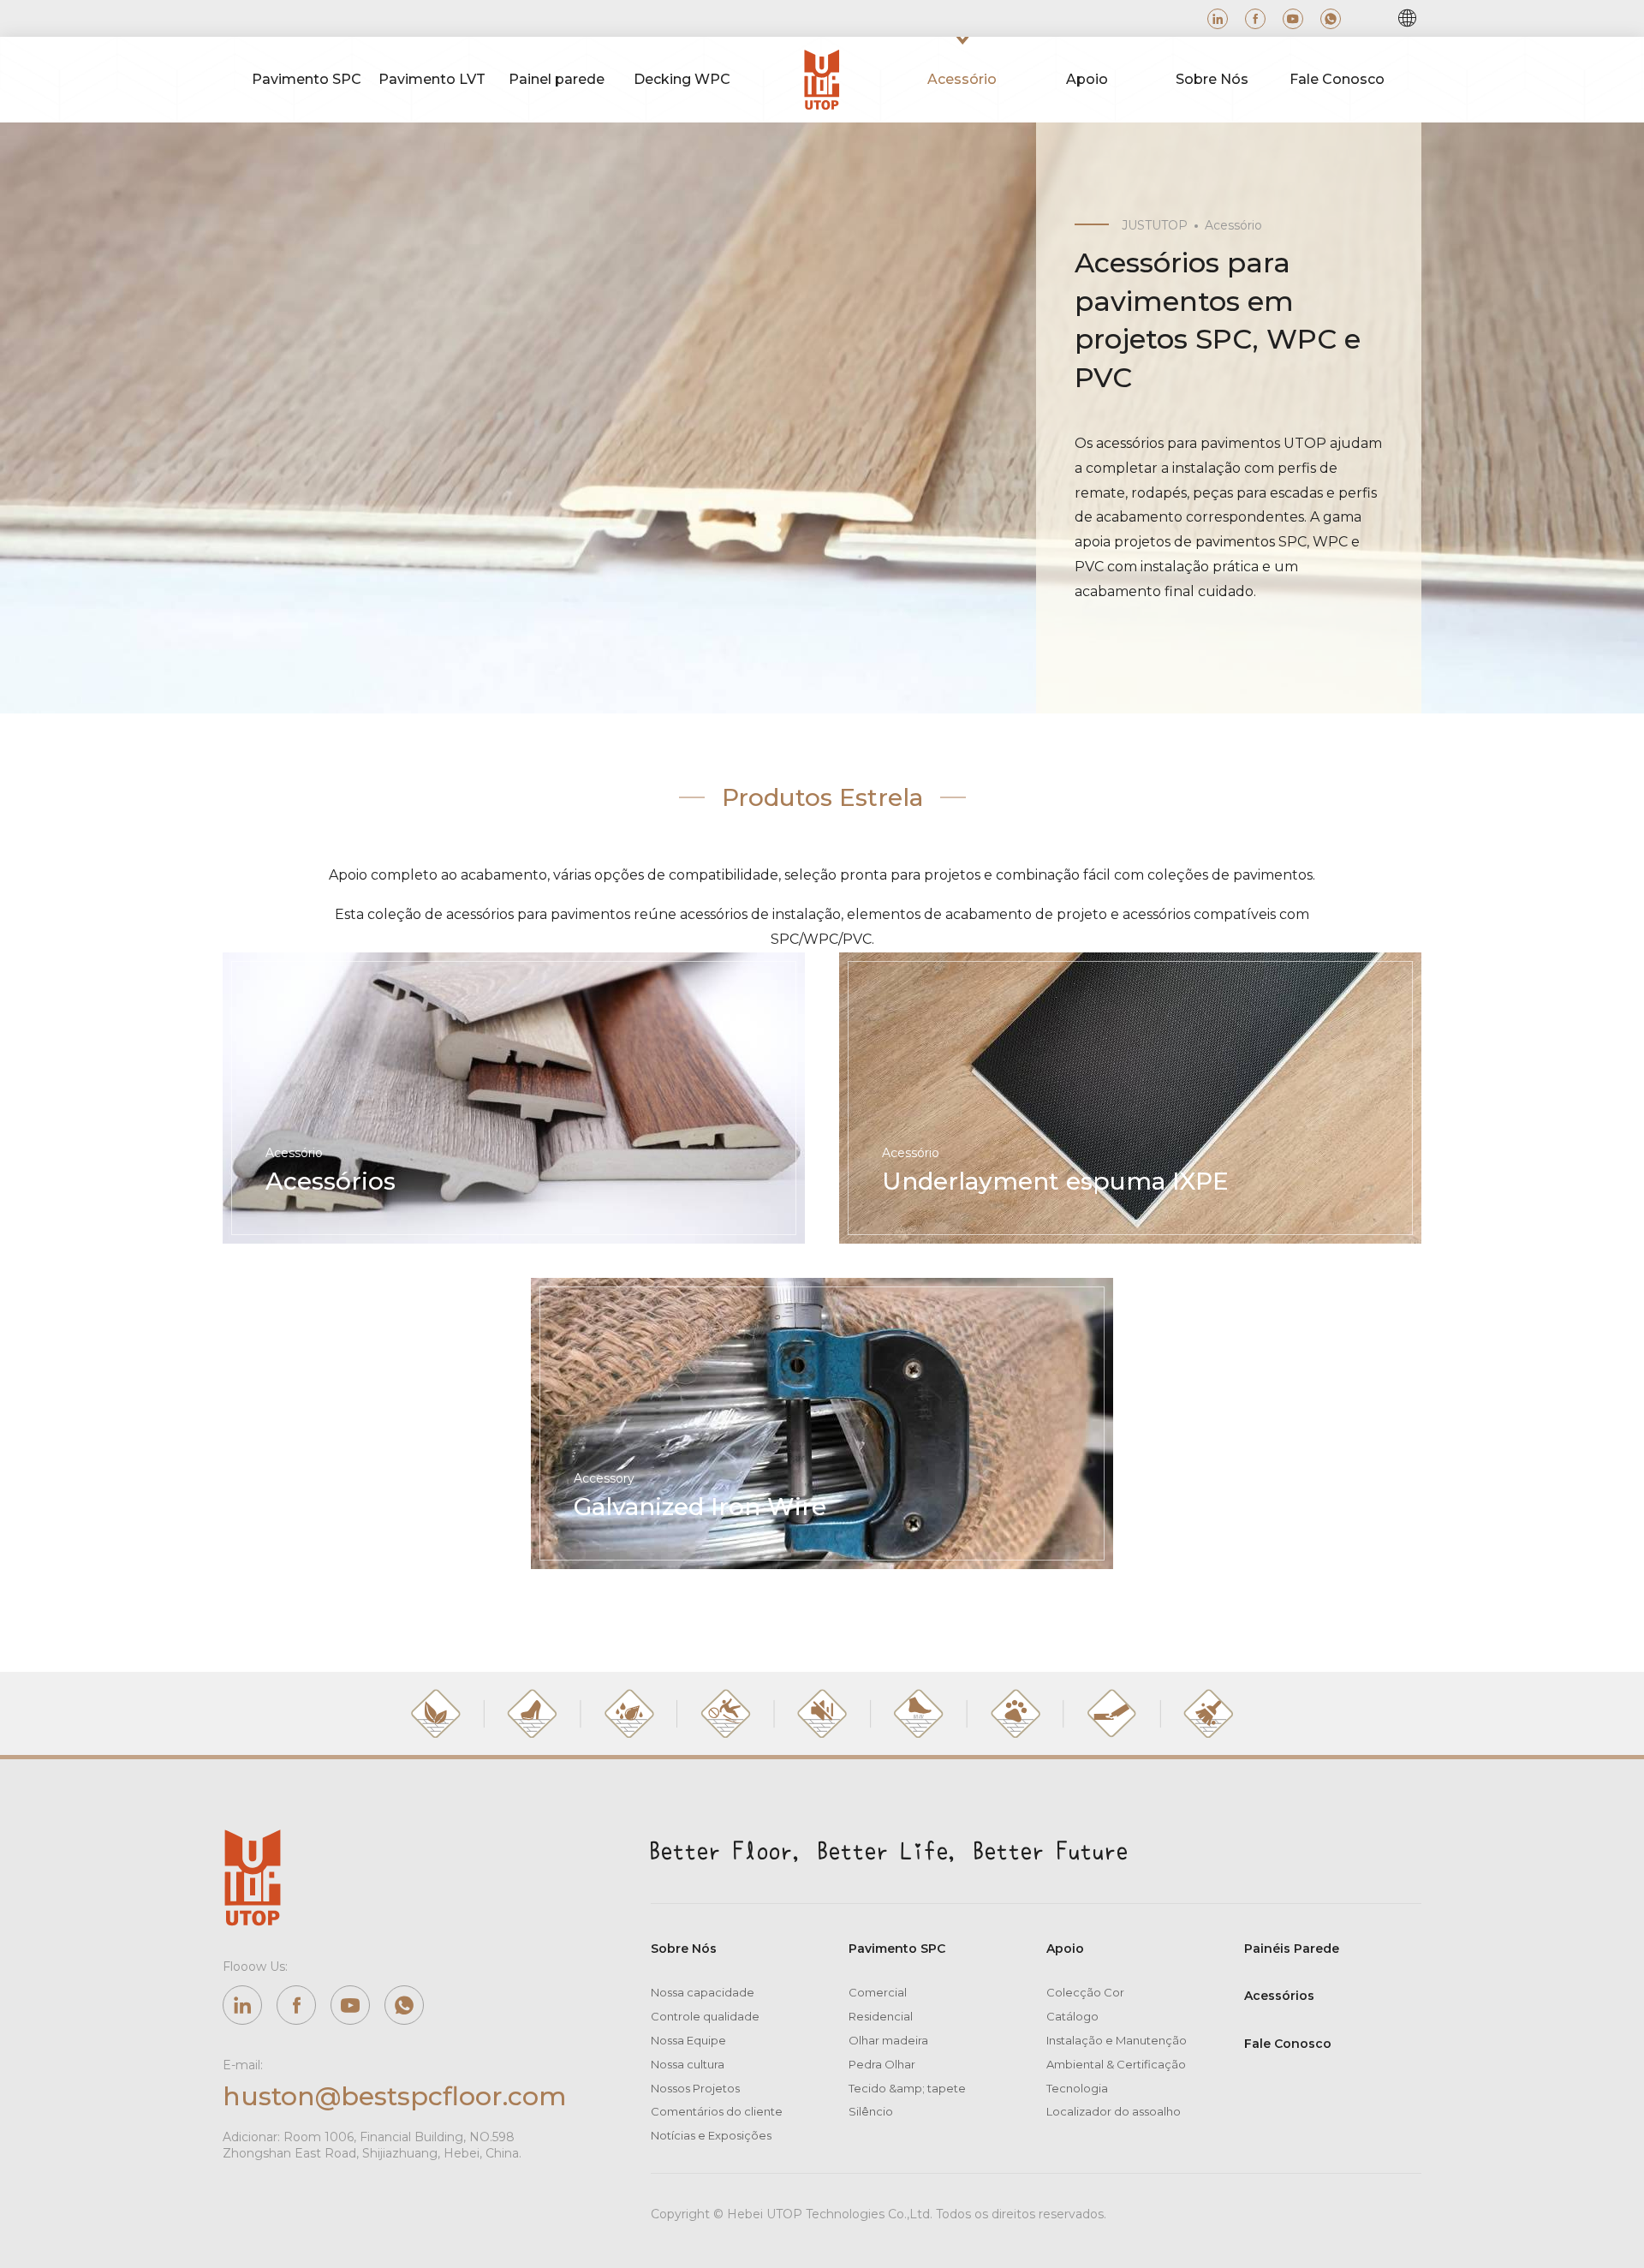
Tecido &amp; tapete (907, 2088)
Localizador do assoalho (1114, 2111)
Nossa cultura (688, 2064)
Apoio (1065, 1949)
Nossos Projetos (695, 2088)
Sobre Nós (684, 1949)
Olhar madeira (888, 2040)
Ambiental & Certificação (1116, 2064)
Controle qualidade (705, 2016)
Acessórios (1279, 1996)
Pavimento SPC (897, 1949)
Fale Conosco (1288, 2044)
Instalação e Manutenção (1117, 2040)
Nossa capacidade (703, 1992)
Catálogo (1072, 2016)
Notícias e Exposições (711, 2135)
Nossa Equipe (688, 2040)
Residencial (881, 2016)
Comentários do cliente (717, 2111)
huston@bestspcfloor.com (394, 2096)
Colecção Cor (1085, 1992)
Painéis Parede (1292, 1949)
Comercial (878, 1992)
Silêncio (871, 2111)
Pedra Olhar (882, 2064)
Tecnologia (1077, 2088)
